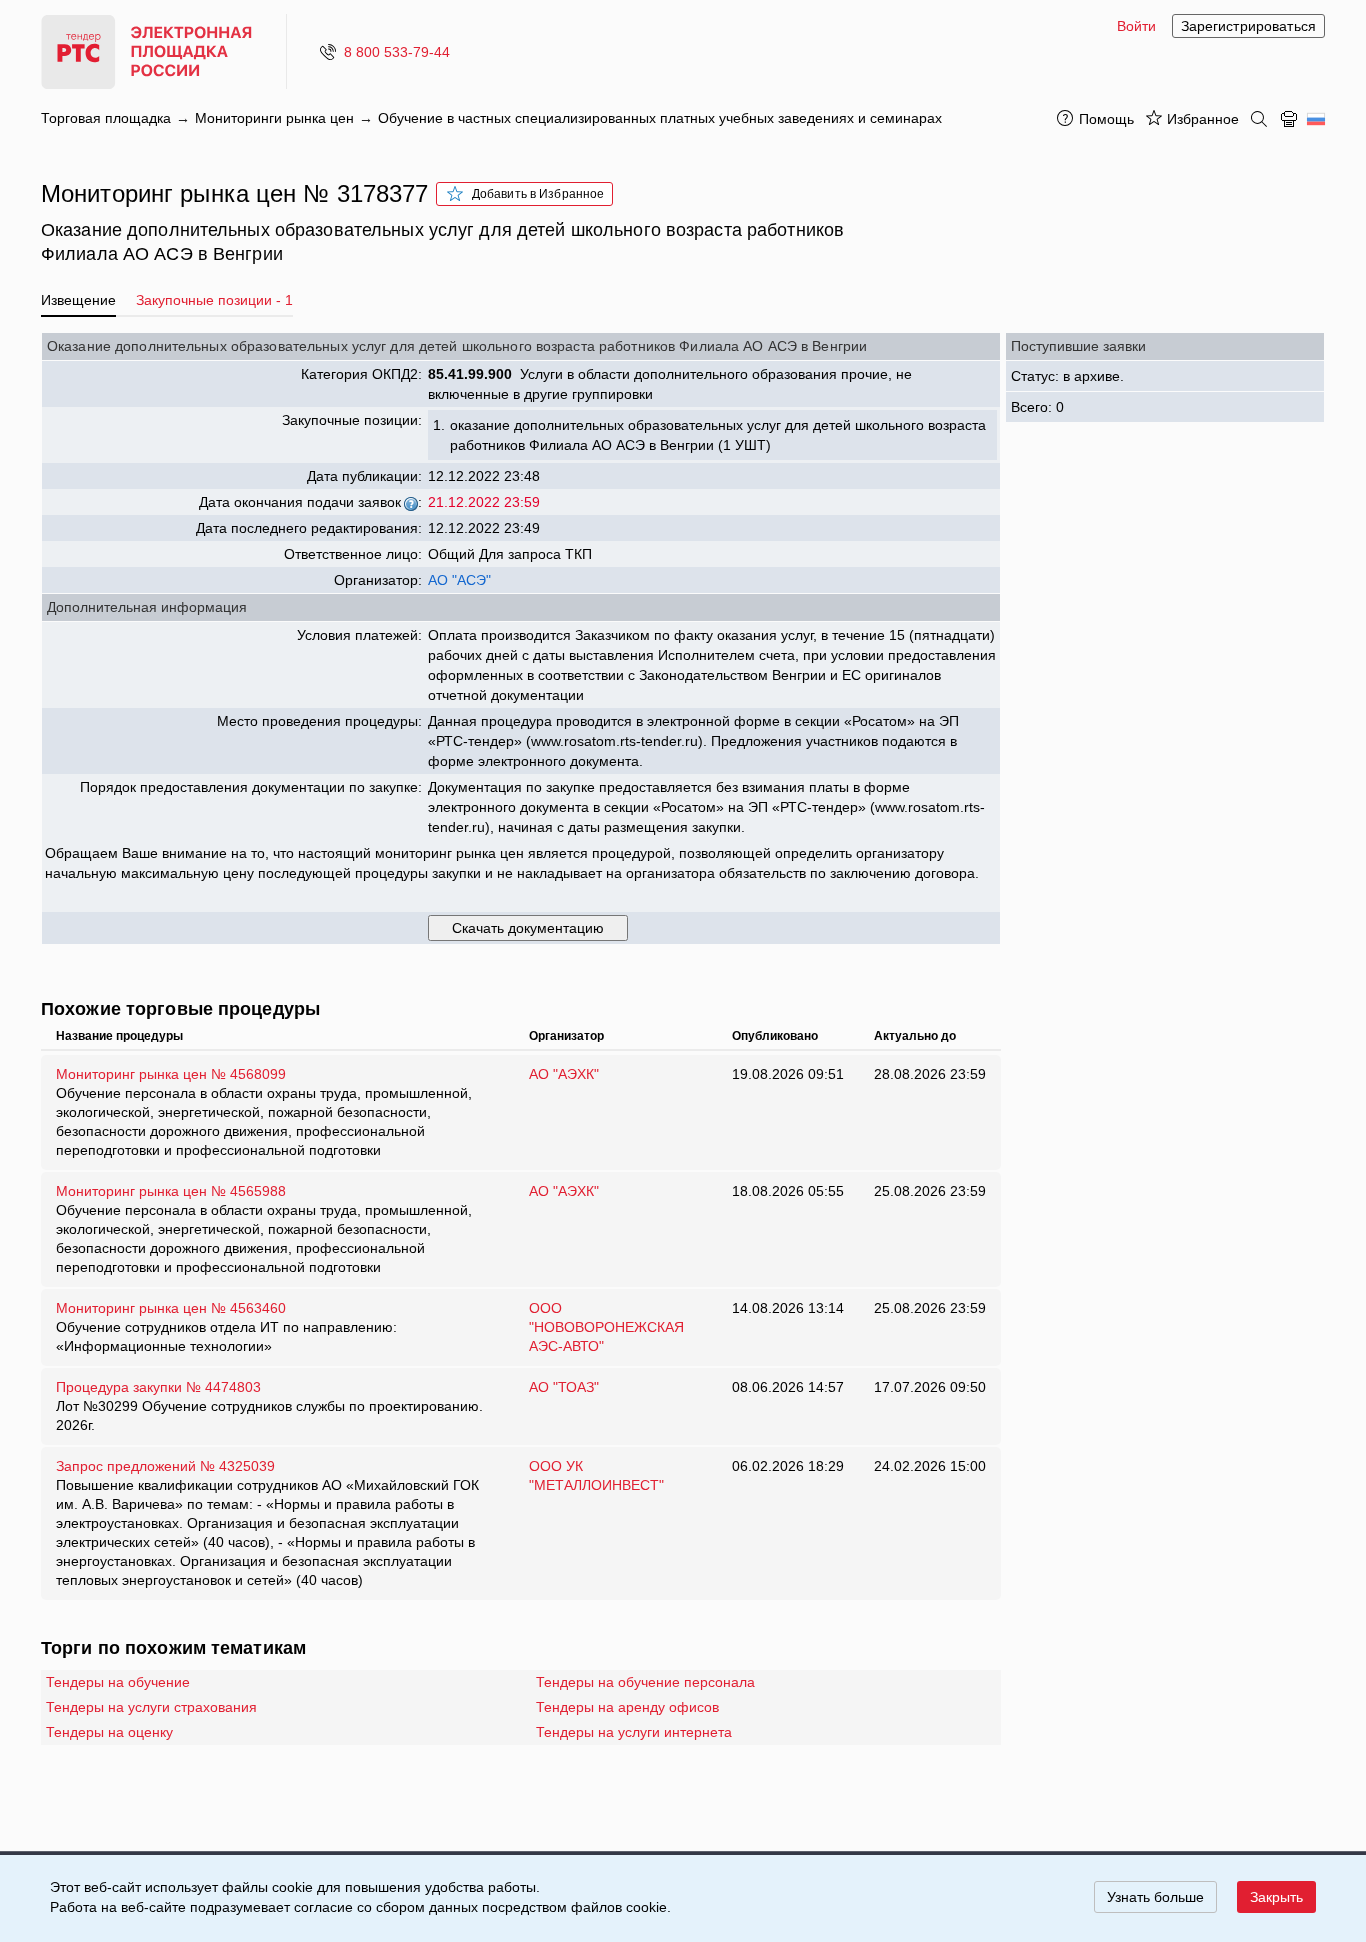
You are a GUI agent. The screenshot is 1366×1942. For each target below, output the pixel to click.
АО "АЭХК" (564, 1074)
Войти (1136, 26)
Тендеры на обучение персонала (645, 1682)
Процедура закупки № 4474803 (269, 1406)
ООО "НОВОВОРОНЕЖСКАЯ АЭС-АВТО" (606, 1327)
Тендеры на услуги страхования (151, 1707)
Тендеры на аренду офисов (627, 1707)
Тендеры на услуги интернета (634, 1732)
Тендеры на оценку (109, 1732)
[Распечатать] (1289, 119)
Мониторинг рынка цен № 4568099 (264, 1112)
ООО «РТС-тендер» (154, 51)
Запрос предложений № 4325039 (267, 1523)
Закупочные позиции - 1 (214, 300)
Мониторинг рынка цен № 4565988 (264, 1229)
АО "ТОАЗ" (564, 1387)
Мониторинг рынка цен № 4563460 (226, 1327)
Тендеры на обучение (118, 1682)
